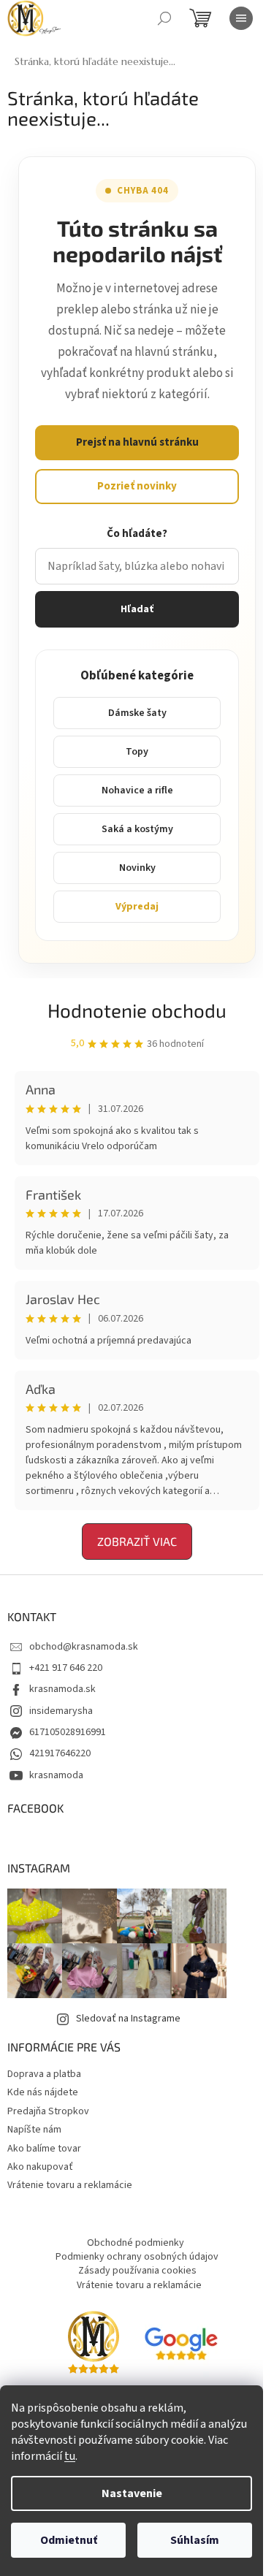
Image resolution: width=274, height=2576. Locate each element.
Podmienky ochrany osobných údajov (137, 2257)
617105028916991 (68, 1732)
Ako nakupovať (40, 2167)
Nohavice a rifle (137, 790)
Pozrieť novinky (137, 486)
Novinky (137, 868)
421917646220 (60, 1753)
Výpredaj (137, 907)
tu (70, 2456)
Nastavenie (132, 2493)
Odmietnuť (69, 2540)
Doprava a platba (44, 2074)
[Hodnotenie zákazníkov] (181, 2344)
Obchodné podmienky (136, 2243)
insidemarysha (61, 1711)
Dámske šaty (137, 713)
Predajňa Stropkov (48, 2111)
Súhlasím (195, 2540)
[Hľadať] (164, 18)
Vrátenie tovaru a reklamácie (70, 2185)
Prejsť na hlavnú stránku (137, 442)
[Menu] (241, 18)
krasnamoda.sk (62, 1689)
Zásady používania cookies (137, 2271)
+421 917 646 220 (66, 1668)
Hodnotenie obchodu (137, 1010)
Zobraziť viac (137, 1541)
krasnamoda (56, 1775)
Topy (137, 752)
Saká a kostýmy (137, 829)
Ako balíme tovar (44, 2149)
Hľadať (137, 609)
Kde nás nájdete (43, 2092)
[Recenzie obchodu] (94, 2344)
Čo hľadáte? (137, 534)
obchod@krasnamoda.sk (84, 1647)
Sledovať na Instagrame (128, 2019)
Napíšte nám (34, 2130)
